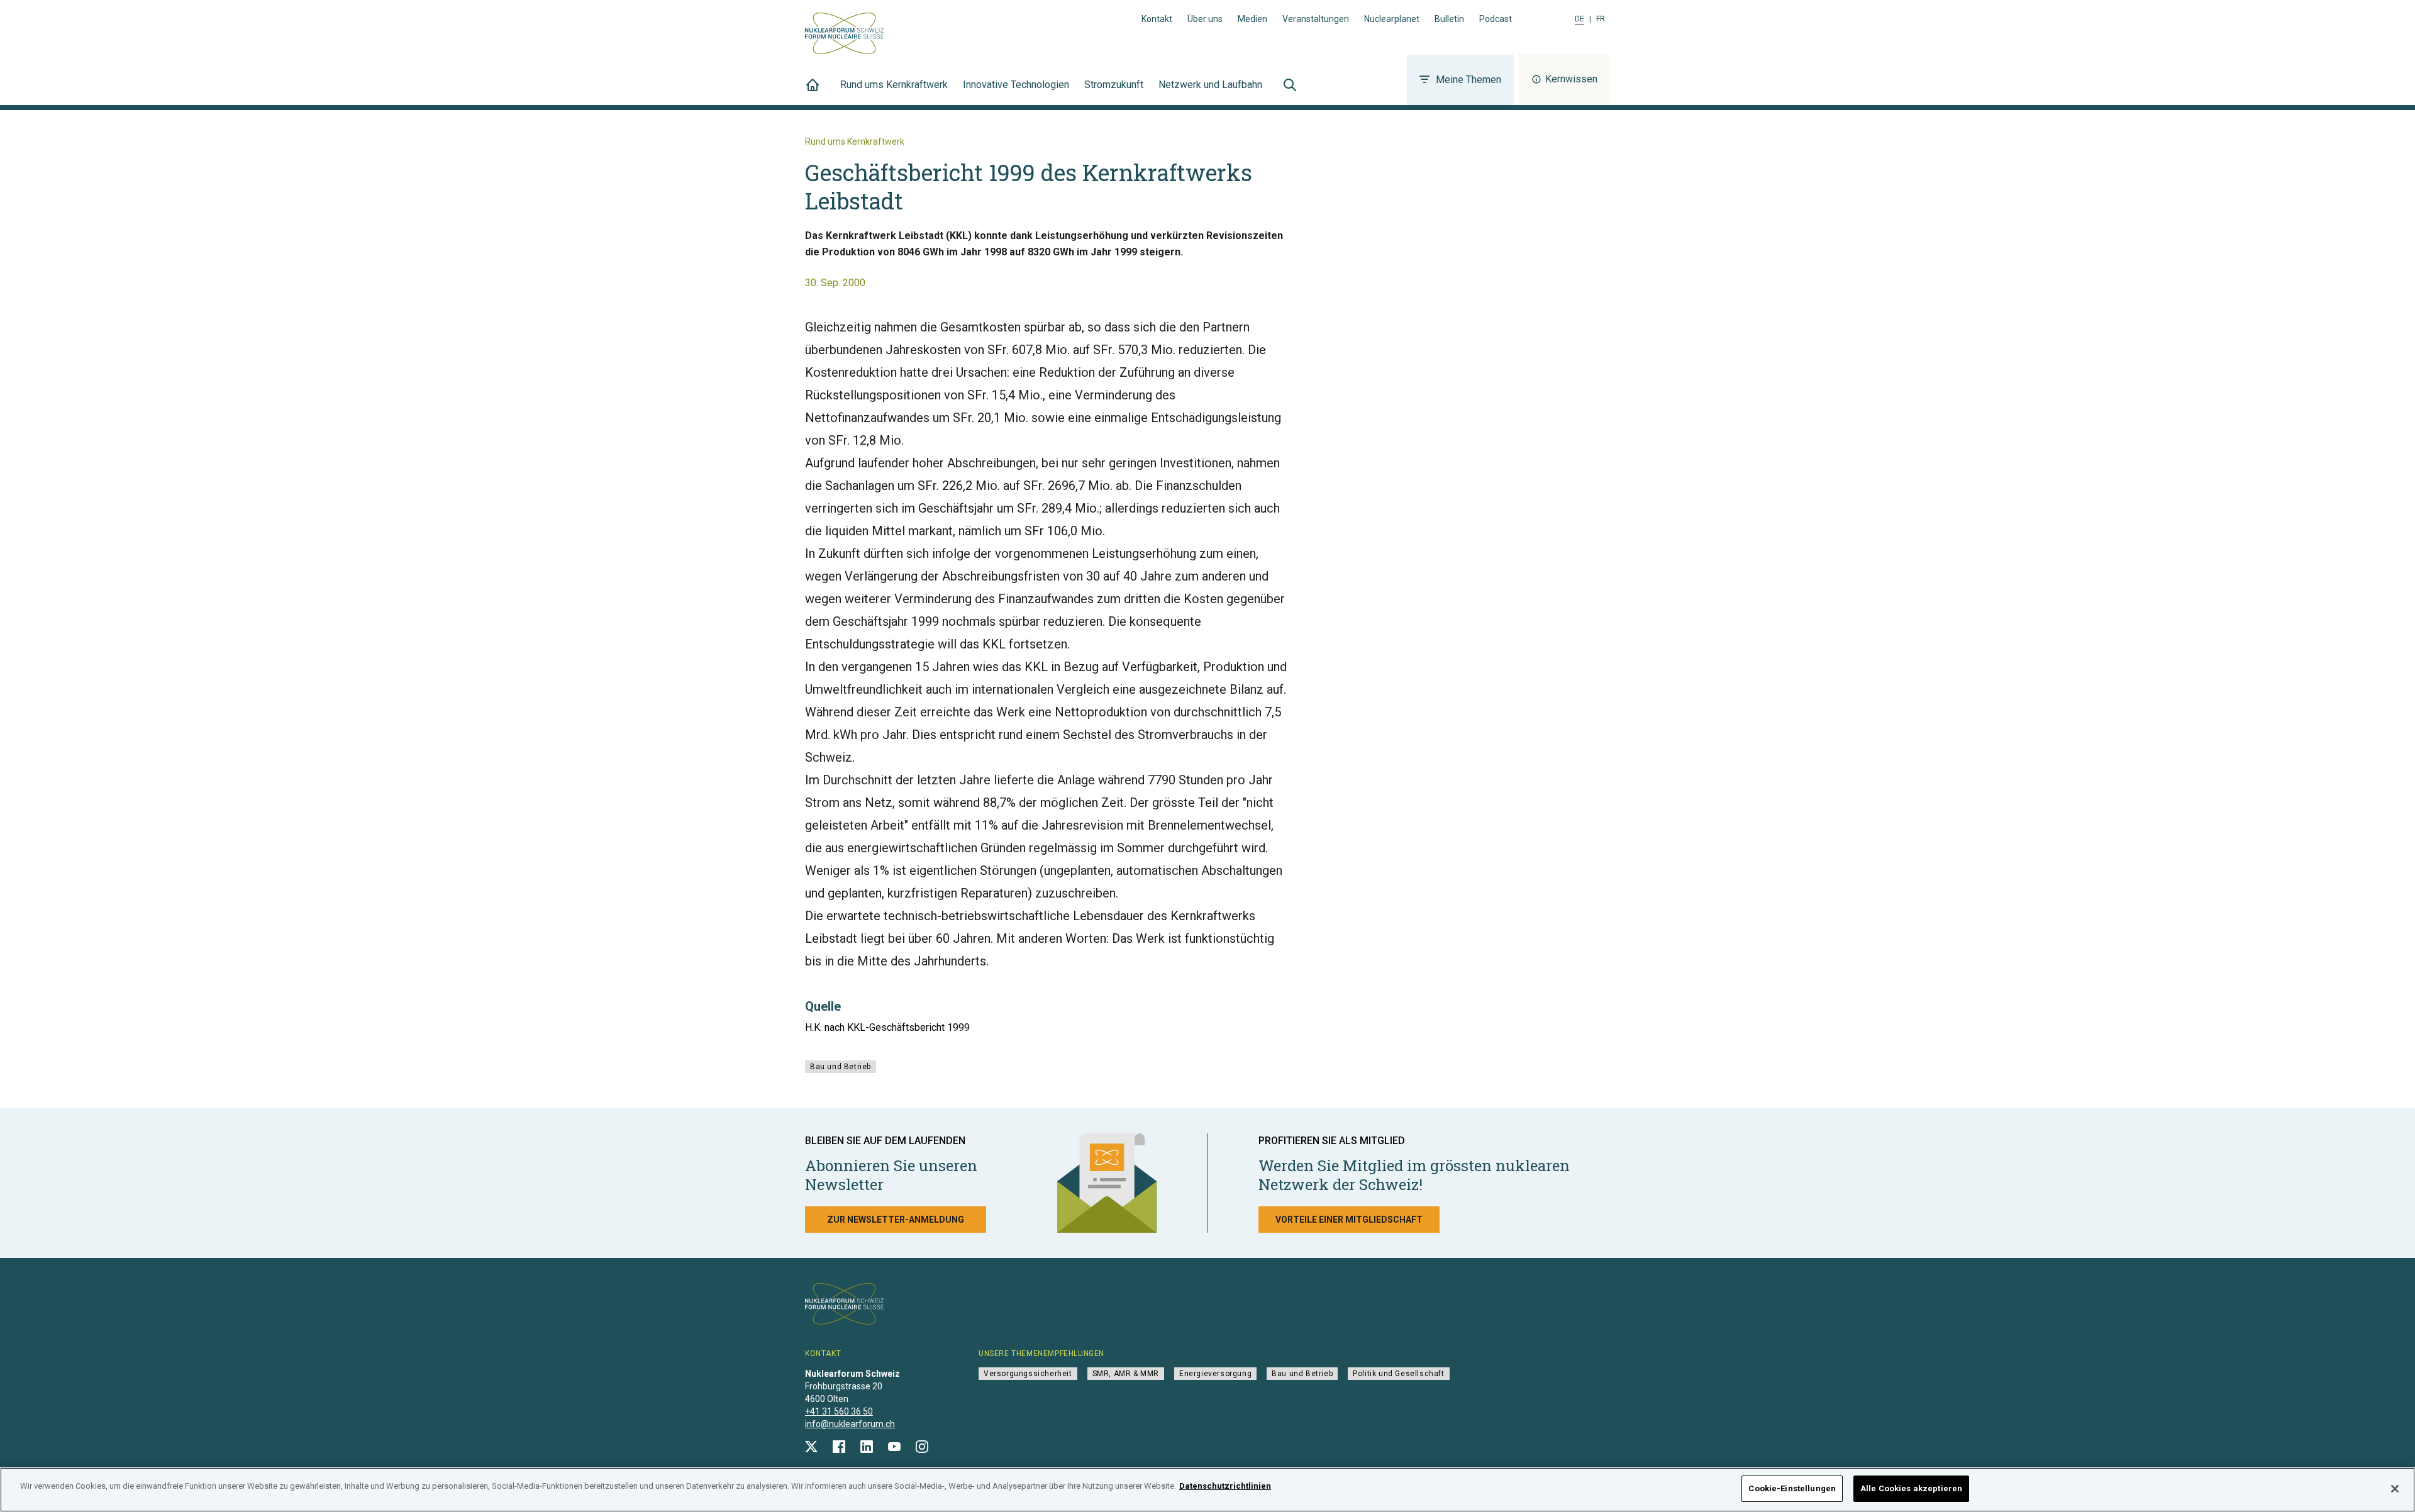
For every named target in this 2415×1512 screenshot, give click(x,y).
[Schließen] (2395, 1489)
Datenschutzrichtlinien (1225, 1486)
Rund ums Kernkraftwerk (894, 85)
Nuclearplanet (1392, 19)
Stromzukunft (1114, 85)
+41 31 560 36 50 (839, 1411)
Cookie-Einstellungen (1792, 1488)
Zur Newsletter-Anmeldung (896, 1220)
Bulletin (1449, 19)
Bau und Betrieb (841, 1067)
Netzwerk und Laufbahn (1210, 85)
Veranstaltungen (1316, 19)
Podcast (1496, 19)
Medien (1252, 19)
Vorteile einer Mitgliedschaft (1349, 1220)
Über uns (1205, 19)
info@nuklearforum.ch (850, 1424)
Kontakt (1157, 19)
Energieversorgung (1215, 1374)
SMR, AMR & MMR (1126, 1374)
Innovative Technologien (1016, 85)
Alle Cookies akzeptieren (1911, 1488)
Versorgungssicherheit (1028, 1374)
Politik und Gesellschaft (1398, 1374)
